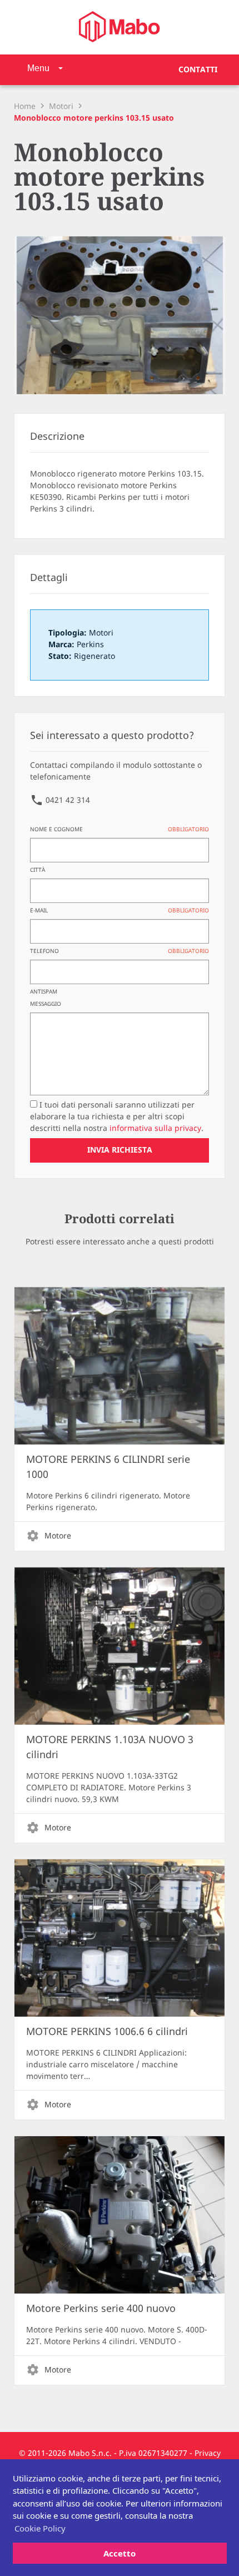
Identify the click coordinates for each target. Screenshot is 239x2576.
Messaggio (46, 1004)
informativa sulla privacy (155, 1128)
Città (38, 870)
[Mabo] (120, 27)
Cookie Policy (40, 2528)
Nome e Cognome (119, 830)
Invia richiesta (120, 1150)
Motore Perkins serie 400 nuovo (101, 2309)
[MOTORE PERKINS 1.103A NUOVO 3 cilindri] (119, 1646)
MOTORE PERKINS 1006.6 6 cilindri (107, 2032)
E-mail (119, 911)
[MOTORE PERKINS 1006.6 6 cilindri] (119, 1938)
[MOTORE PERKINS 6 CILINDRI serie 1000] (119, 1366)
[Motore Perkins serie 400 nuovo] (119, 2215)
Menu (38, 68)
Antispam (44, 992)
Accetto (120, 2553)
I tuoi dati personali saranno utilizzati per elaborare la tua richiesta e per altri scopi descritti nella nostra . (117, 1117)
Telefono (119, 951)
